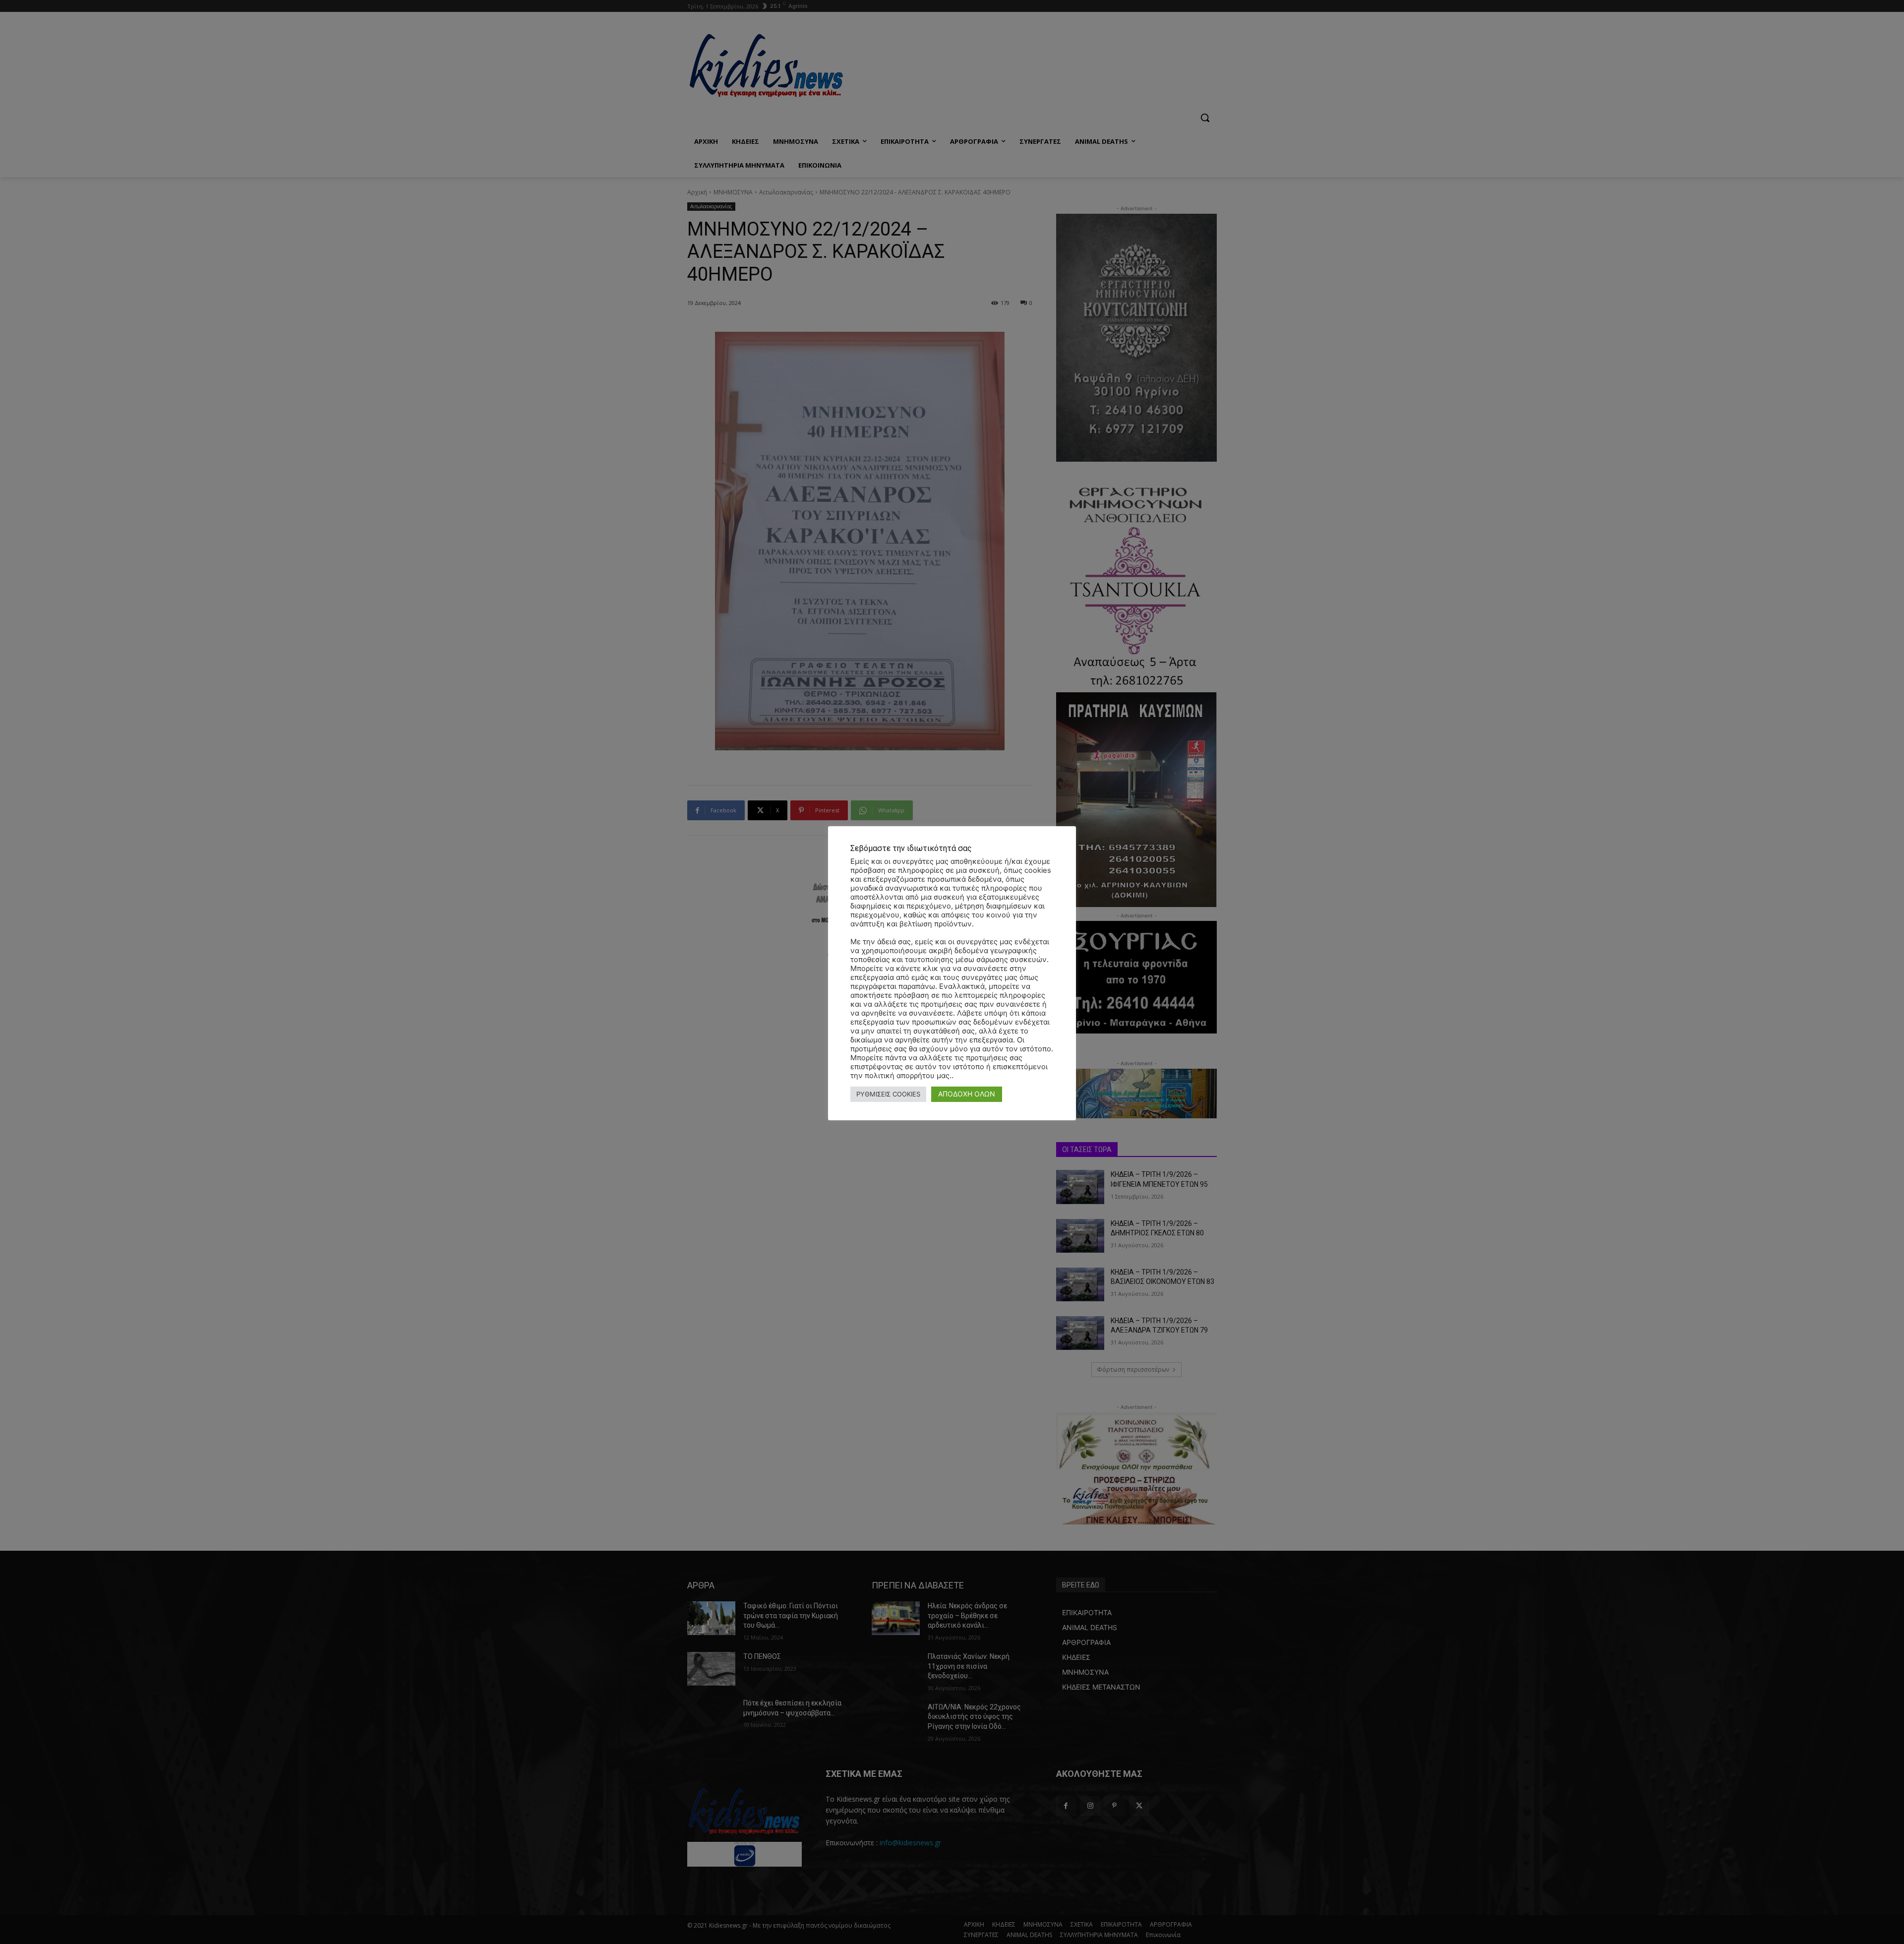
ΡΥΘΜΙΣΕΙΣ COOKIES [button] (888, 1094)
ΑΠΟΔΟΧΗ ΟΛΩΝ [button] (967, 1094)
